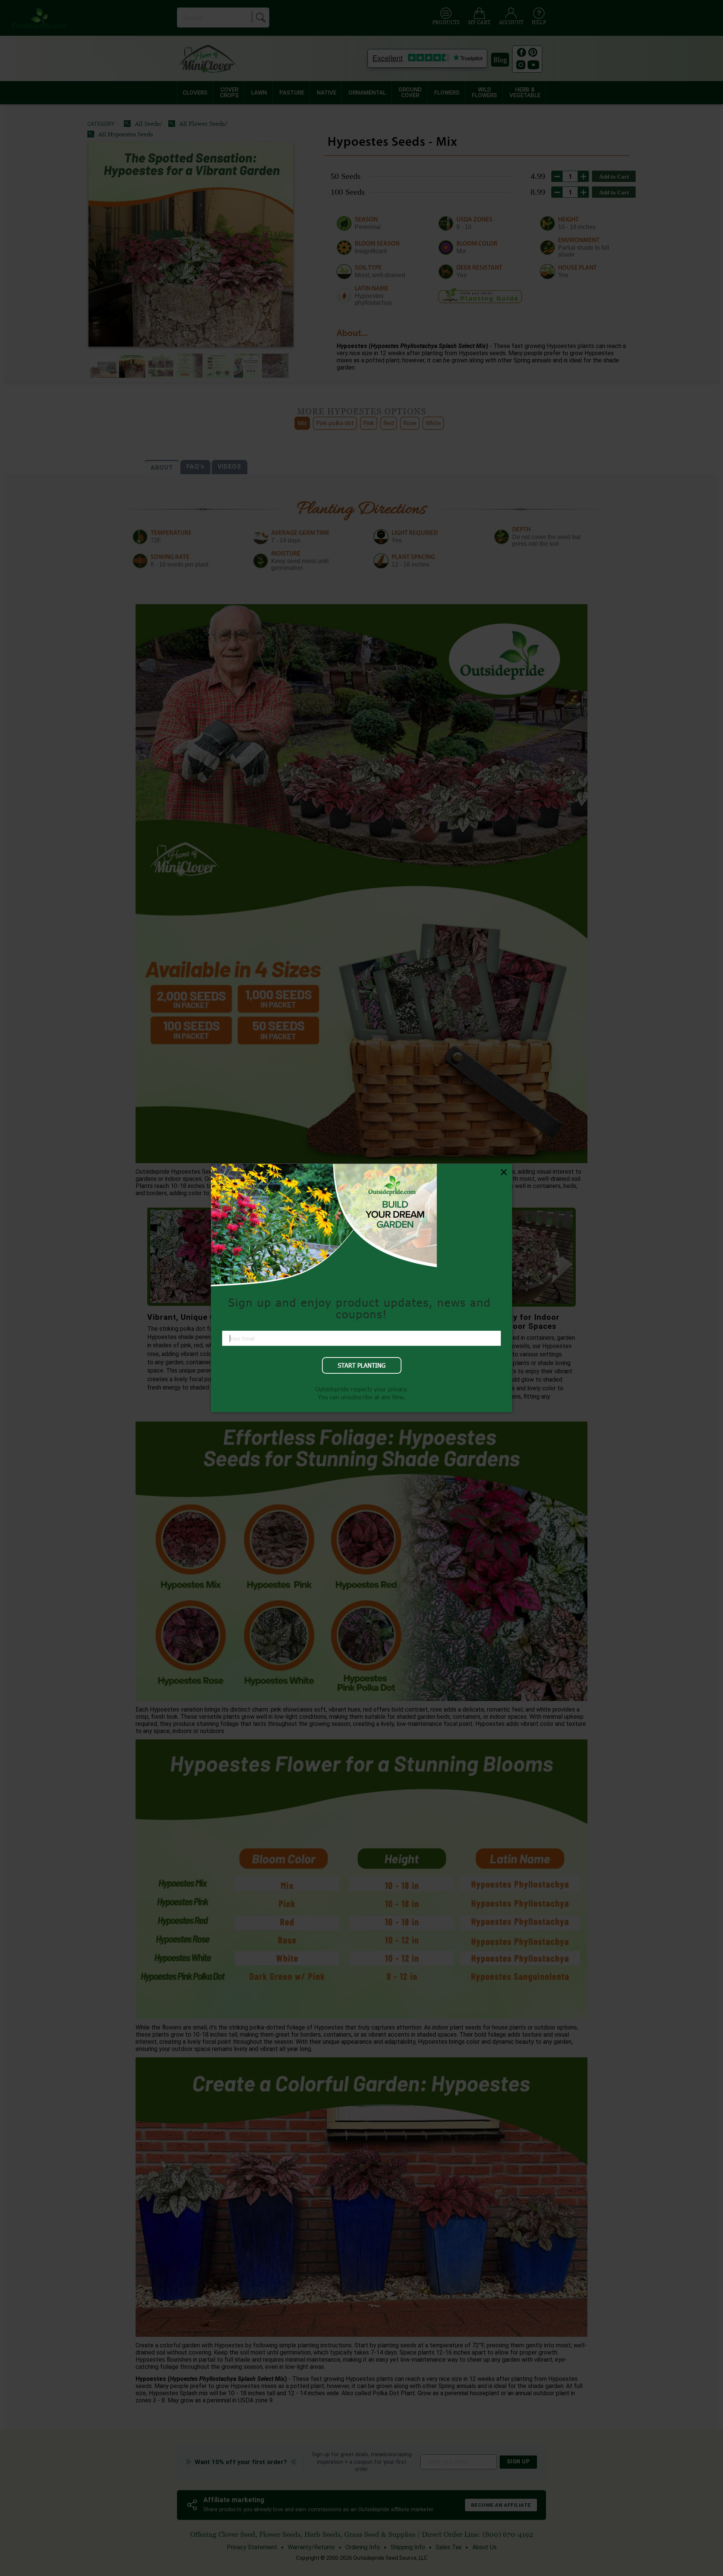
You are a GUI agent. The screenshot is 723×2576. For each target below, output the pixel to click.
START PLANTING (362, 1365)
